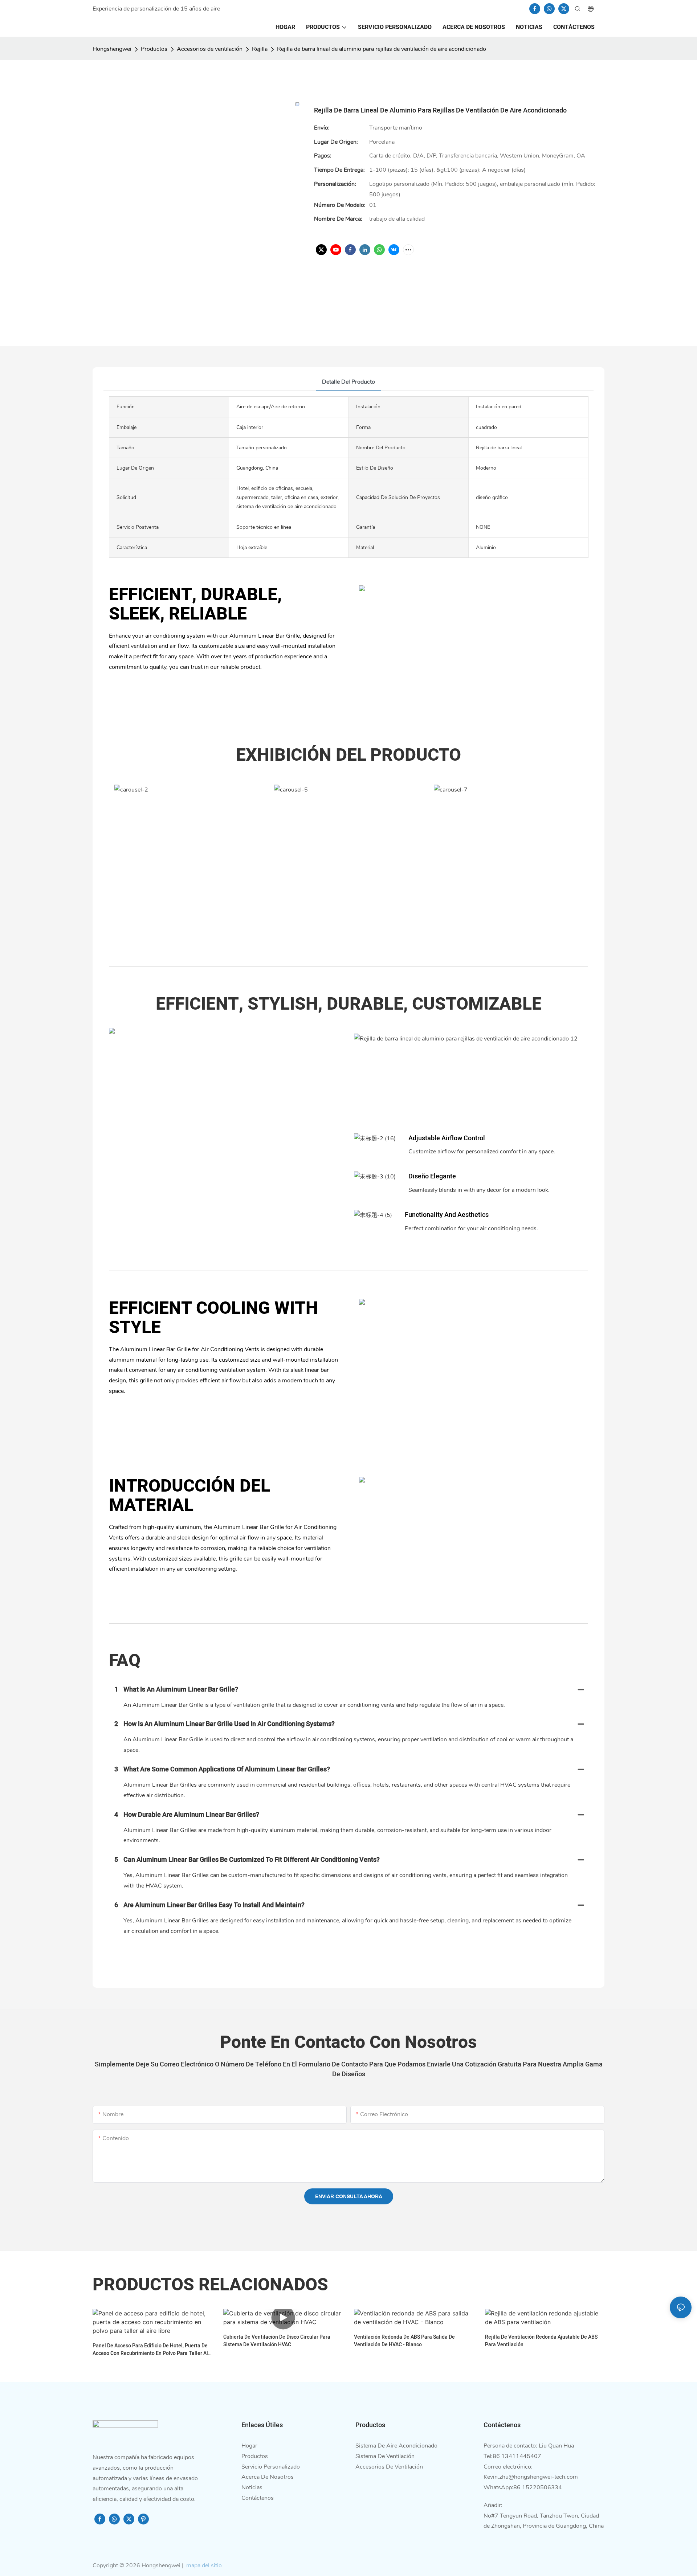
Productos (154, 49)
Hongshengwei (112, 49)
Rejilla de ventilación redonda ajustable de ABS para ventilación (541, 2341)
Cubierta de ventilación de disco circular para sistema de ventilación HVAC (277, 2341)
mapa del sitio (203, 2565)
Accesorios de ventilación (210, 49)
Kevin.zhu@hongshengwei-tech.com (531, 2477)
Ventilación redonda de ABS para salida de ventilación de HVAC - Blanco (404, 2341)
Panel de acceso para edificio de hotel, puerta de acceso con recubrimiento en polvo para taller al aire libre (150, 2350)
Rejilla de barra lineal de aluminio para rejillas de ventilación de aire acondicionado (382, 49)
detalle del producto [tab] (348, 382)
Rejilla (260, 49)
